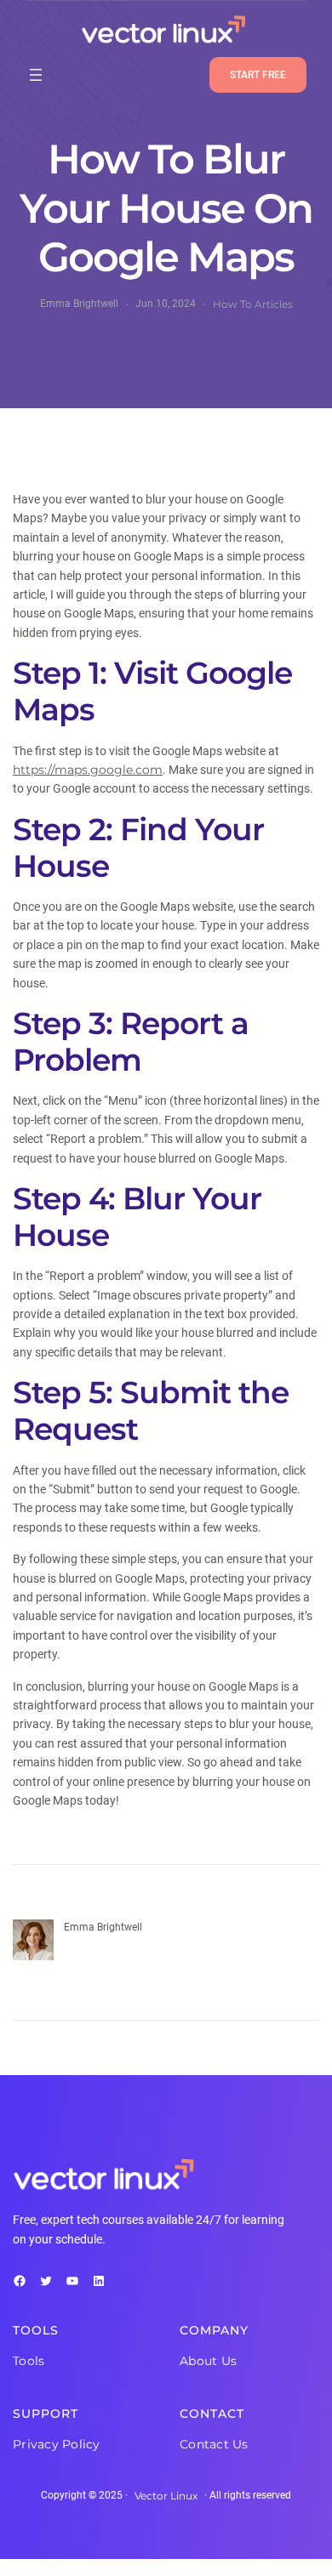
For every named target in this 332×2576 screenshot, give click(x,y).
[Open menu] (36, 75)
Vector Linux (166, 2496)
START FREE (258, 75)
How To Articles (253, 304)
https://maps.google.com (88, 770)
